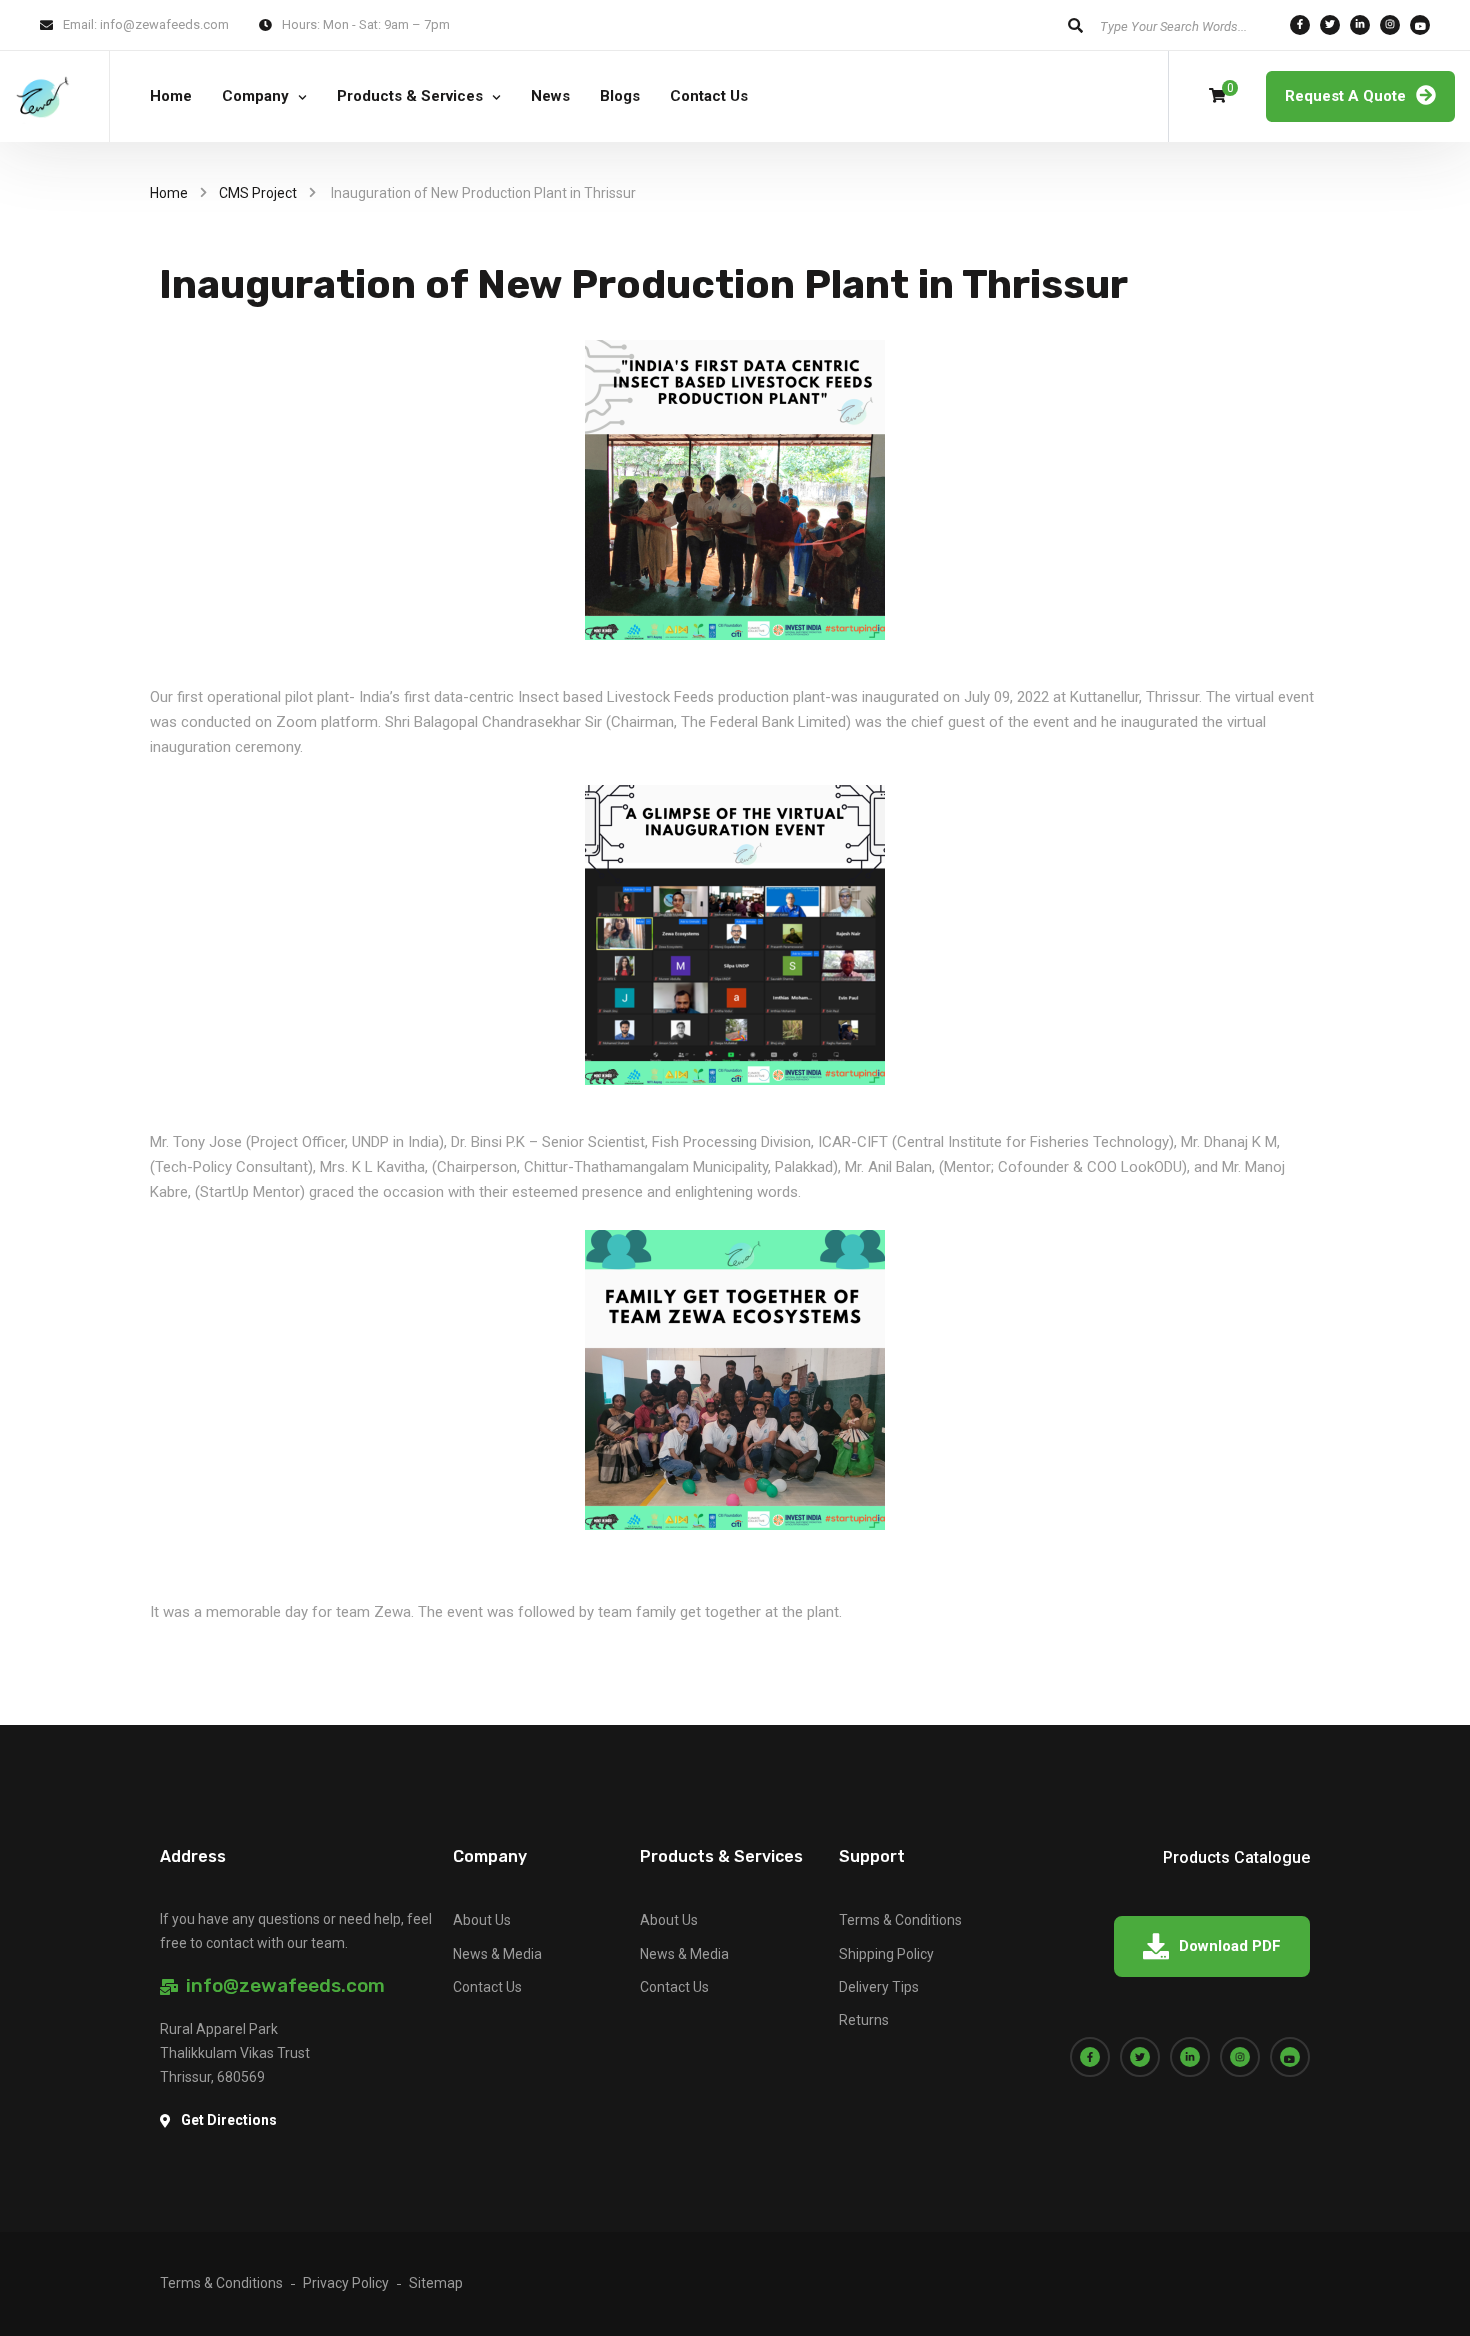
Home (171, 96)
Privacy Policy (346, 2283)
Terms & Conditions (900, 1920)
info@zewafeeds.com (164, 24)
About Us (482, 1920)
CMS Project (258, 193)
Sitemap (436, 2283)
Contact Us (709, 96)
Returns (864, 2020)
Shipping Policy (886, 1954)
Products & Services (410, 96)
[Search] (1075, 25)
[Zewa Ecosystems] (42, 96)
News (550, 96)
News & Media (497, 1954)
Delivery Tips (879, 1987)
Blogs (620, 96)
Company (255, 96)
